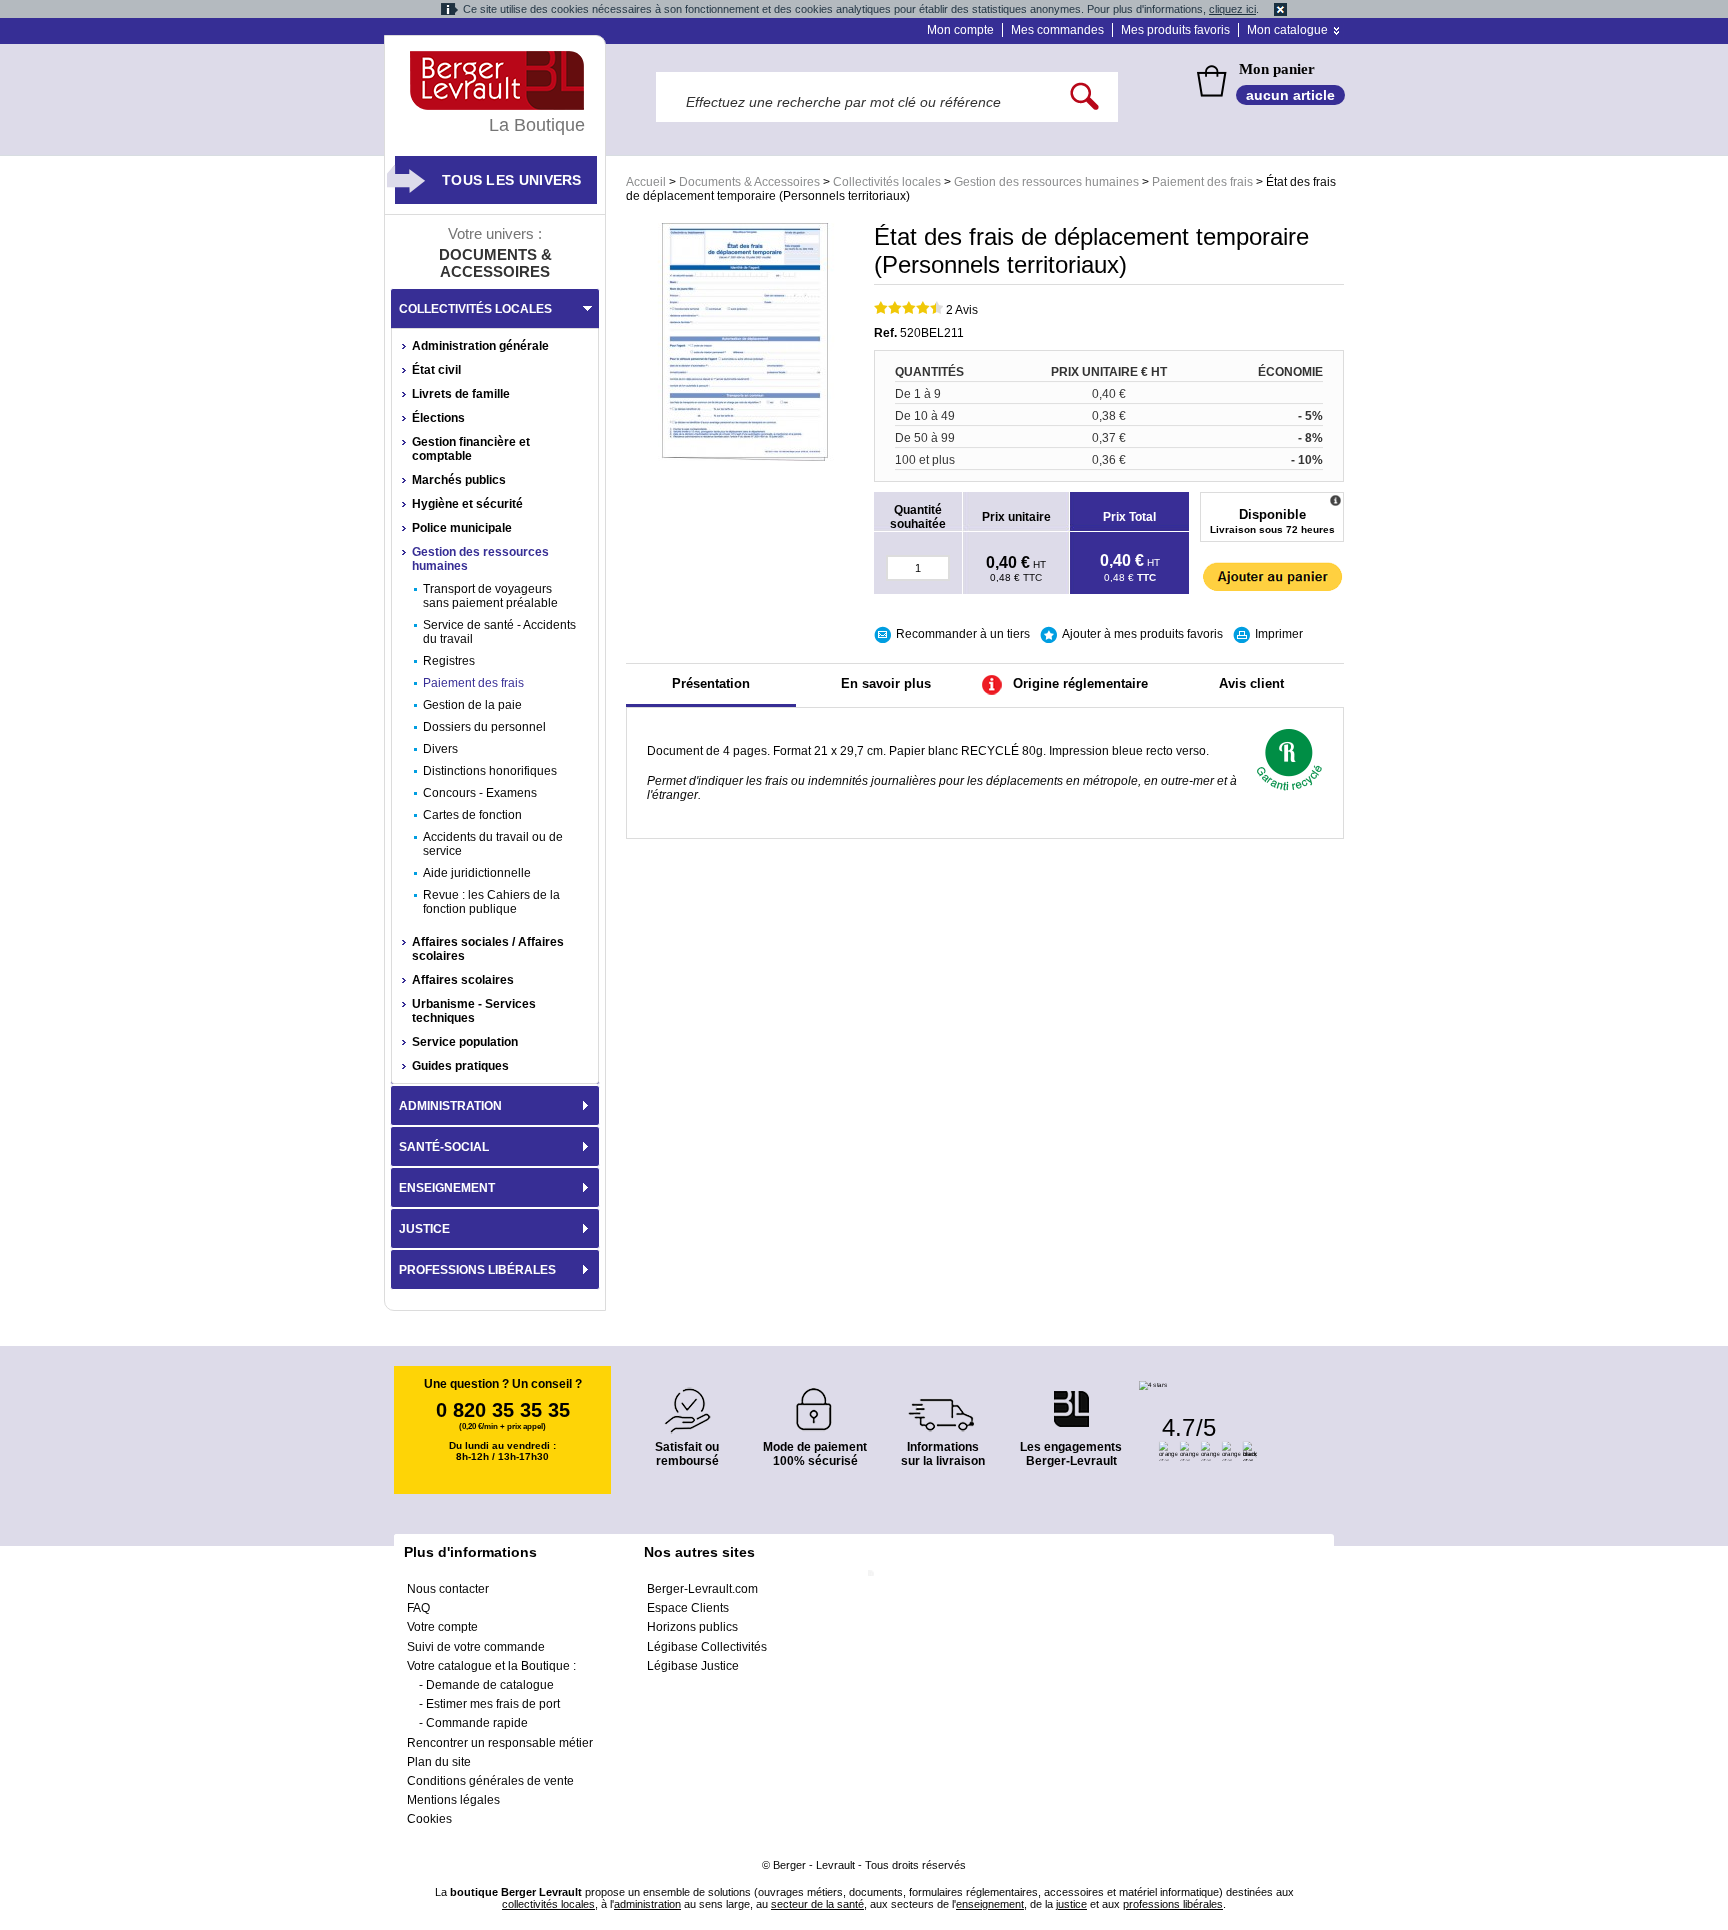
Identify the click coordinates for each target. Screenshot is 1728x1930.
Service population (465, 1042)
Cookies (429, 1819)
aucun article (1290, 95)
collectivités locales (548, 1904)
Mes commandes (1057, 30)
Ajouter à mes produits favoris (1142, 634)
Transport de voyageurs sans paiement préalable (490, 596)
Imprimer (1279, 634)
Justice (424, 1229)
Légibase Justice (693, 1666)
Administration (450, 1106)
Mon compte (960, 30)
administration (647, 1904)
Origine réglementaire (1080, 683)
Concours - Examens (480, 793)
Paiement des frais (1202, 182)
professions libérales (1173, 1904)
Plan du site (439, 1762)
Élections (438, 418)
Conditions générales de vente (490, 1781)
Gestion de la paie (472, 705)
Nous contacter (448, 1589)
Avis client (1251, 683)
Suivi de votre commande (476, 1647)
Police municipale (462, 528)
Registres (449, 661)
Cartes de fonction (472, 815)
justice (1071, 1904)
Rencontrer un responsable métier (500, 1743)
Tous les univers (512, 180)
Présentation (711, 683)
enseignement (990, 1904)
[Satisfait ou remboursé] (687, 1398)
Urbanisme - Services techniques (474, 1011)
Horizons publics (692, 1627)
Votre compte (442, 1627)
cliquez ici (1232, 9)
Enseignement (447, 1188)
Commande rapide (477, 1723)
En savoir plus (886, 683)
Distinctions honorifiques (490, 771)
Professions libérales (477, 1270)
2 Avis (962, 310)
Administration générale (480, 346)
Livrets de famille (461, 394)
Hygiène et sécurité (467, 504)
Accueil (646, 182)
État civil (436, 370)
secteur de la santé (817, 1904)
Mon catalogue (1287, 30)
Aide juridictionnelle (477, 873)
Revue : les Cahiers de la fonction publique (491, 902)
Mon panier (1277, 69)
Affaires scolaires (463, 980)
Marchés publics (459, 480)
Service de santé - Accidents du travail (499, 632)
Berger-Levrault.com (702, 1589)
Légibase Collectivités (707, 1647)
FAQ (418, 1608)
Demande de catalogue (490, 1685)
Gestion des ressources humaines (1046, 182)
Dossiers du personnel (484, 727)
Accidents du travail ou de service (493, 844)
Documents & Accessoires (749, 182)
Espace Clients (688, 1608)
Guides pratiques (460, 1066)
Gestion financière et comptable (471, 449)
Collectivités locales (887, 182)
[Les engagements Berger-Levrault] (1071, 1398)
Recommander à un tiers (963, 634)
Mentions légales (453, 1800)
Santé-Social (444, 1147)
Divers (440, 749)
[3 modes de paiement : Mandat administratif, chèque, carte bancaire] (815, 1402)
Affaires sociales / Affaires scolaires (488, 949)
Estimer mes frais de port (493, 1704)
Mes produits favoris (1175, 30)
